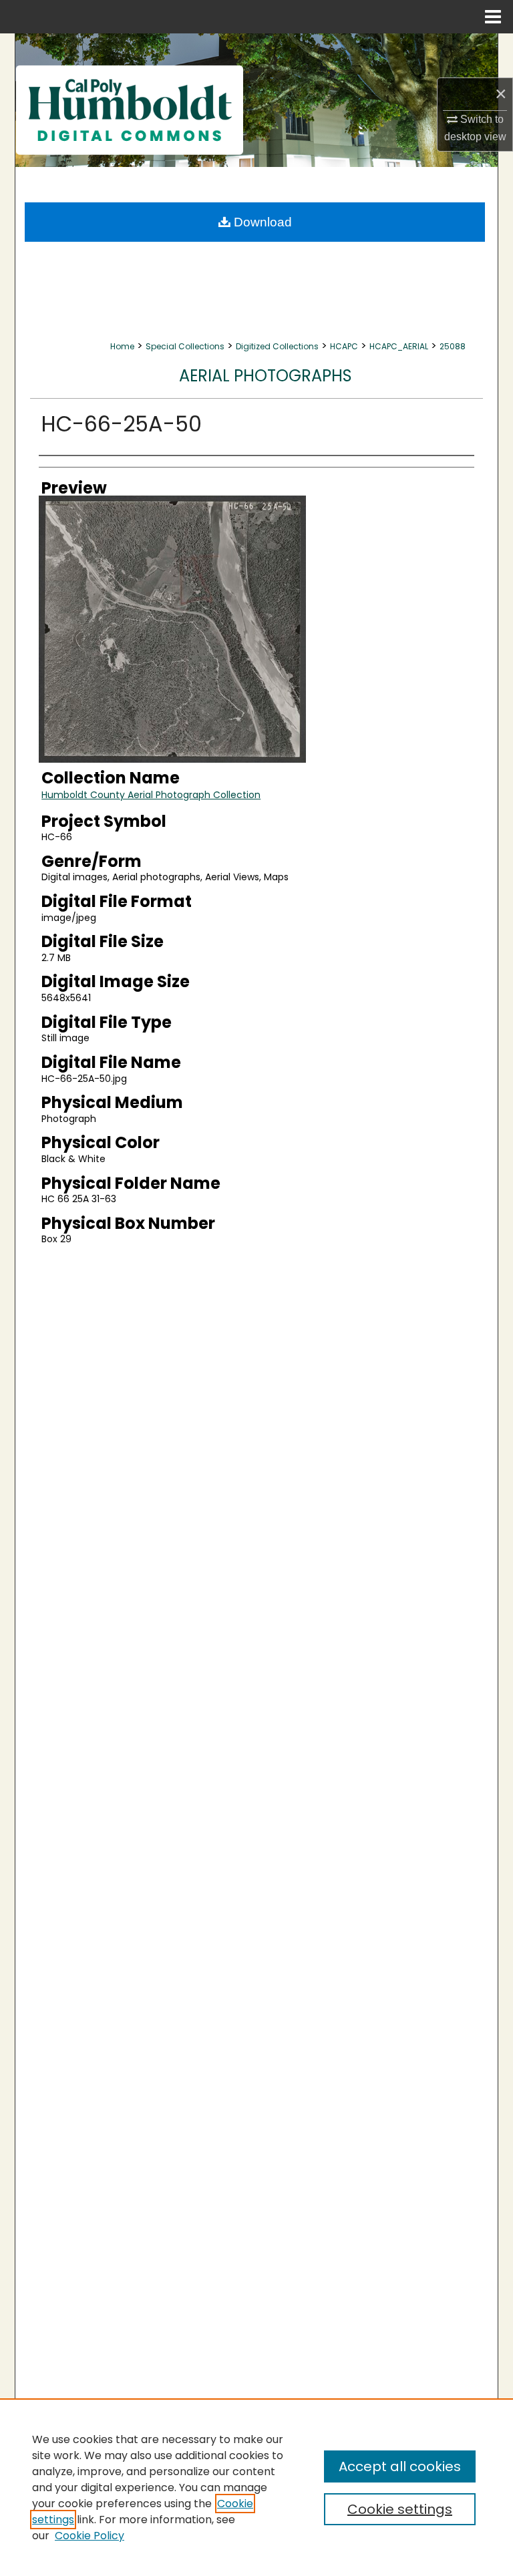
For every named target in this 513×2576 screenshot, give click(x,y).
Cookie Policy (90, 2536)
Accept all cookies (400, 2466)
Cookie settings (400, 2509)
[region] (256, 2487)
